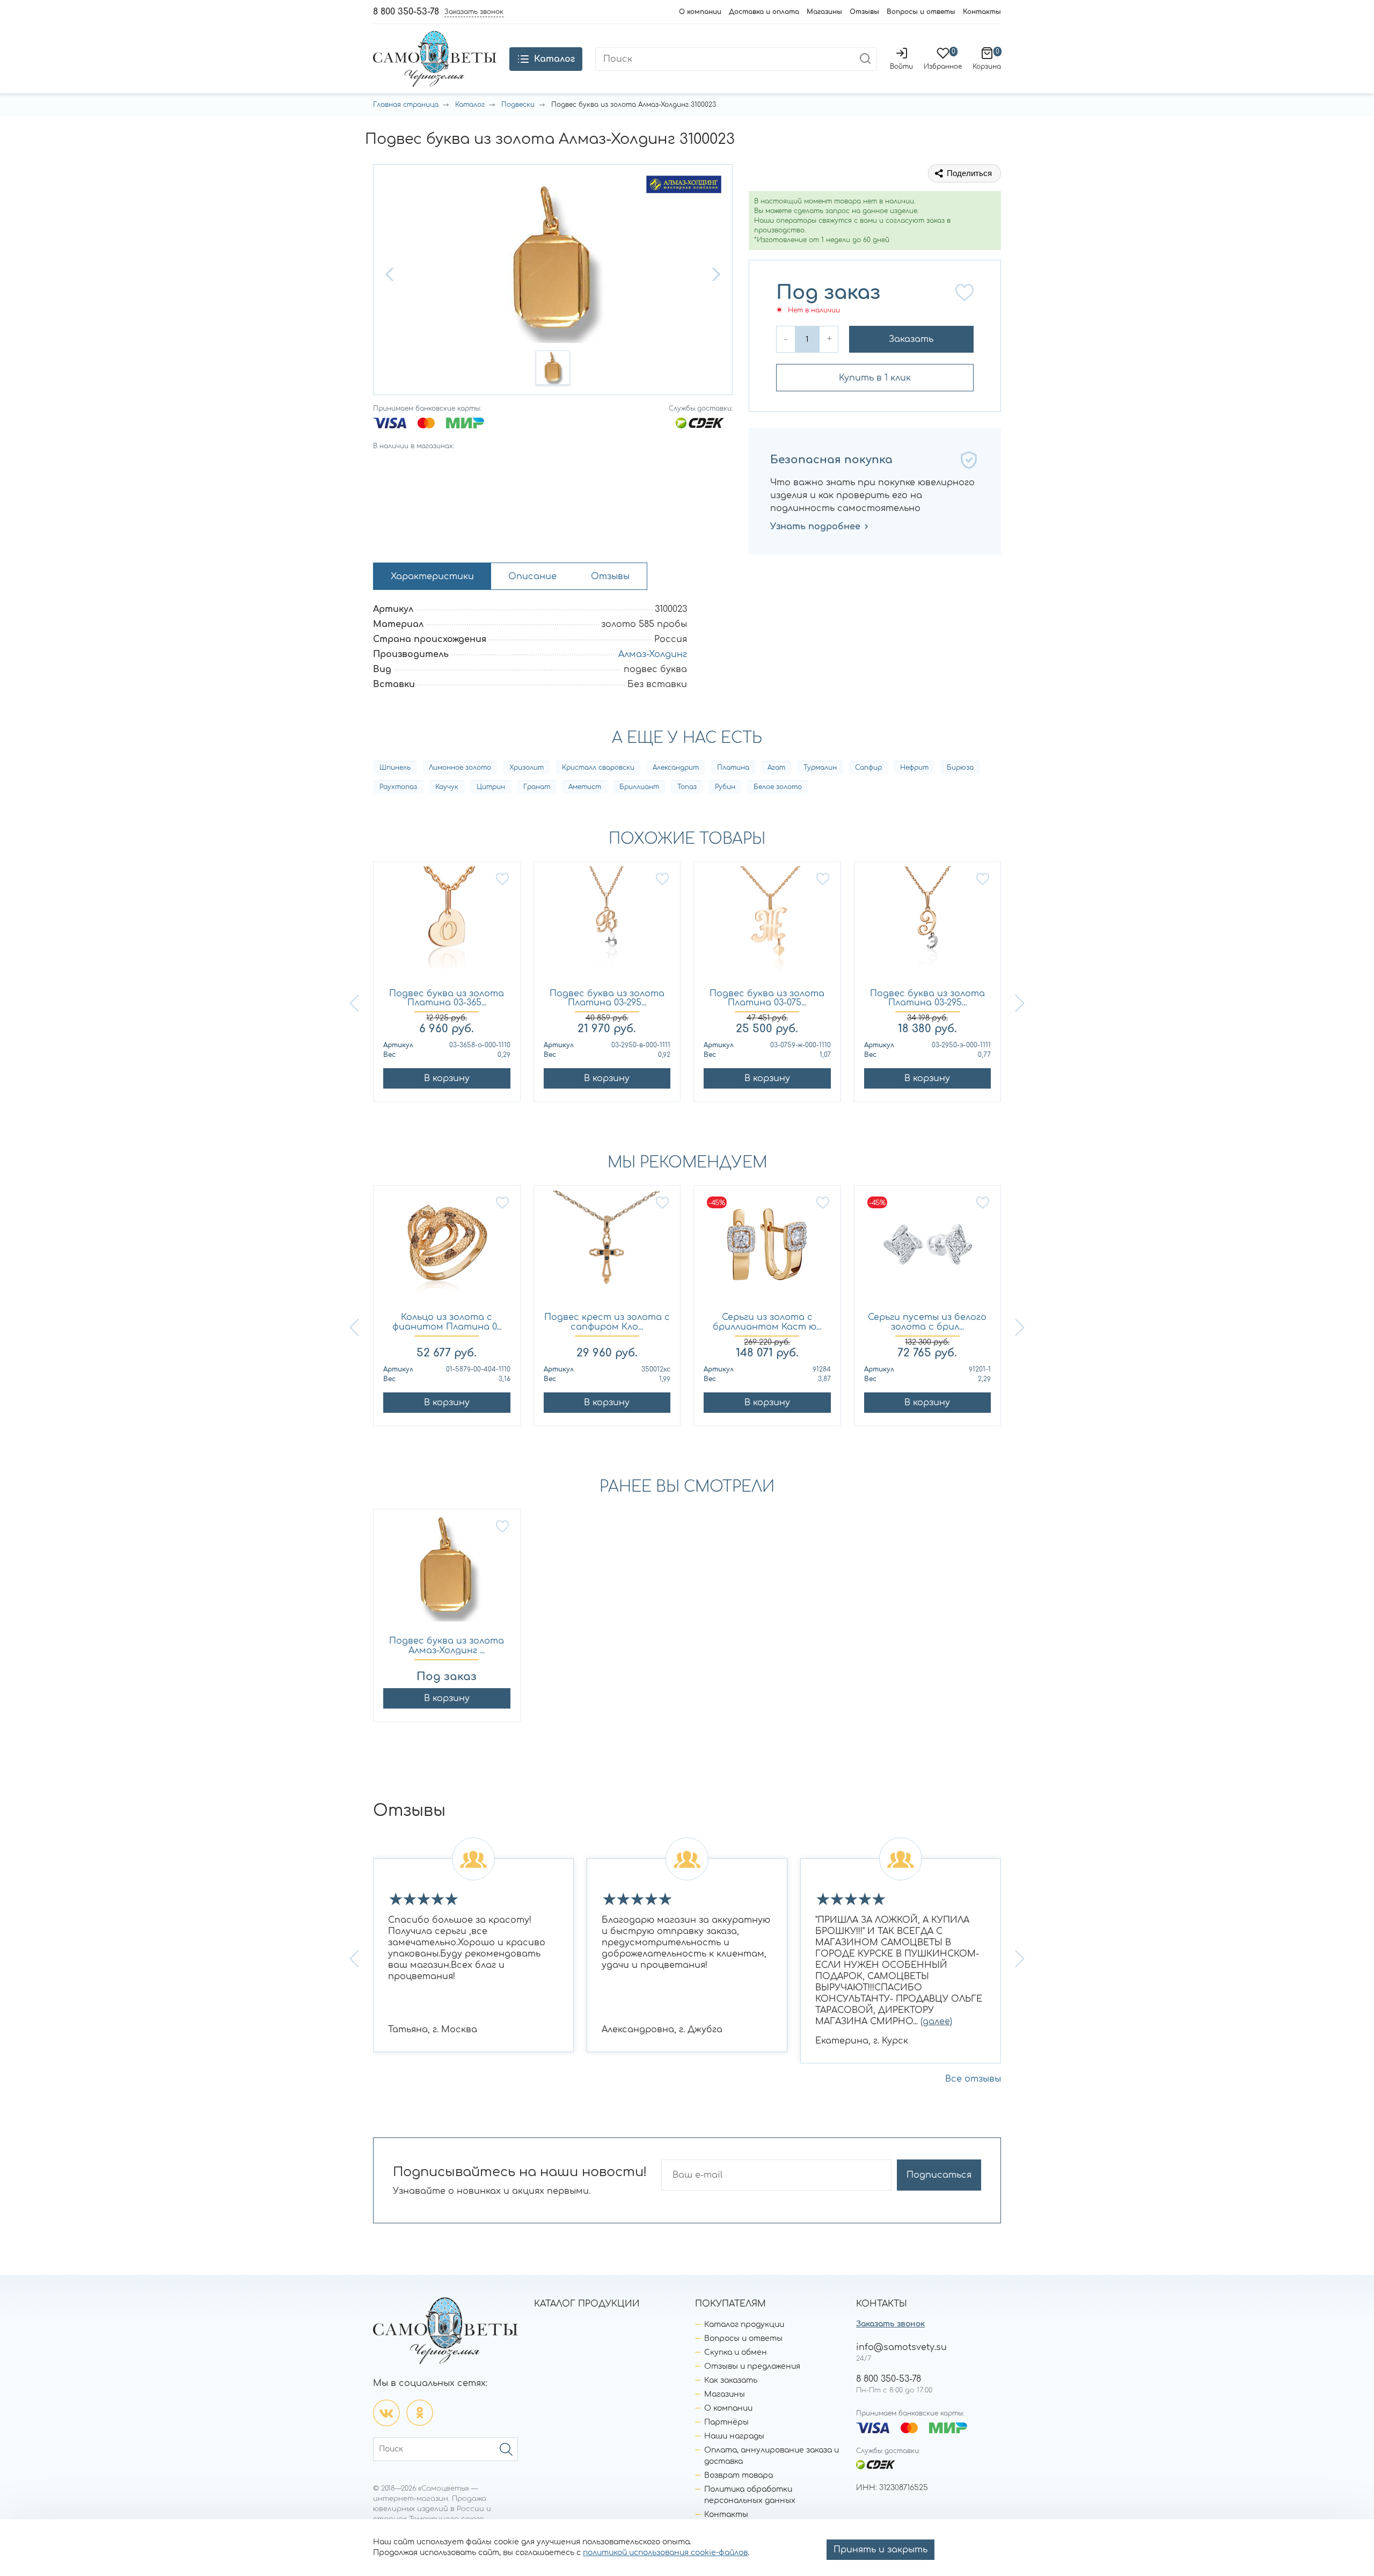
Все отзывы (973, 2079)
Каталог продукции (744, 2325)
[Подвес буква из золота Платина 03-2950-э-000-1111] (928, 926)
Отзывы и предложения (752, 2366)
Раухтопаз (398, 787)
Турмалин (820, 768)
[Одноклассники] (420, 2413)
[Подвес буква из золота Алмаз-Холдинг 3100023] (447, 1573)
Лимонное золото (460, 768)
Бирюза (960, 768)
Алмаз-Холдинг (653, 654)
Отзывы (864, 12)
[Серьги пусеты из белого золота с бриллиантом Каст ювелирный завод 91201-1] (928, 1249)
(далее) (936, 2022)
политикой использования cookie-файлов (665, 2553)
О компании (700, 12)
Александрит (676, 768)
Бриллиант (639, 787)
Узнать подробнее (815, 527)
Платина (733, 768)
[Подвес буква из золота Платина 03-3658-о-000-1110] (447, 926)
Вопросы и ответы (921, 12)
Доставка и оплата (764, 12)
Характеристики (432, 577)
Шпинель (395, 768)
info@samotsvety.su (901, 2347)
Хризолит (527, 768)
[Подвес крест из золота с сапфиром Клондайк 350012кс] (607, 1249)
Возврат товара (739, 2475)
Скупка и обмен (736, 2352)
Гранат (537, 787)
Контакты (982, 12)
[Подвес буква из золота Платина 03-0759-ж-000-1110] (767, 926)
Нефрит (914, 768)
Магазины (824, 12)
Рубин (725, 787)
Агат (776, 768)
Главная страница (406, 105)
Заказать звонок (890, 2324)
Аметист (585, 787)
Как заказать (731, 2380)
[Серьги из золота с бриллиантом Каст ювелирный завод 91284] (767, 1249)
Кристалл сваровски (598, 768)
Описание (532, 577)
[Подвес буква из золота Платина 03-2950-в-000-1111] (607, 926)
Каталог (470, 105)
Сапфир (868, 768)
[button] (391, 274)
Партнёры (726, 2422)
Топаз (687, 787)
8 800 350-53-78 (406, 12)
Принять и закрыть (880, 2550)
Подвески (518, 105)
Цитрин (491, 787)
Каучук (447, 787)
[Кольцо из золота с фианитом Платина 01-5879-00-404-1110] (447, 1249)
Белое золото (778, 787)
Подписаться (939, 2175)
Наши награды (734, 2436)
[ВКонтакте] (386, 2413)
